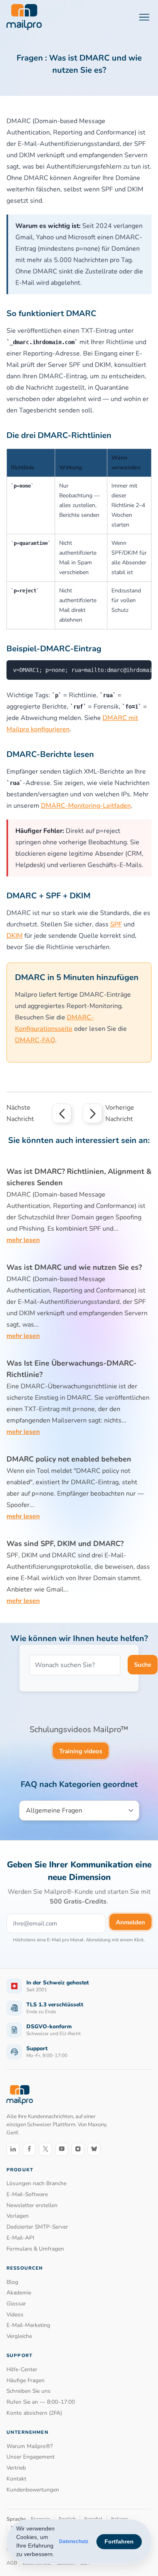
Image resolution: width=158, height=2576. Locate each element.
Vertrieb (16, 2468)
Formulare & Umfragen (35, 2249)
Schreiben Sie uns (29, 2391)
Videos (15, 2315)
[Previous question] (62, 1113)
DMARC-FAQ (35, 1040)
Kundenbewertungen (33, 2490)
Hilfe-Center (22, 2369)
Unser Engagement (31, 2457)
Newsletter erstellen (32, 2205)
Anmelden (130, 1922)
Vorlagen (18, 2216)
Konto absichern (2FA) (34, 2413)
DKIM (15, 936)
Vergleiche (19, 2336)
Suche (143, 1665)
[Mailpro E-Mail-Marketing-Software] (24, 17)
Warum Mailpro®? (30, 2446)
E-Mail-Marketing (28, 2325)
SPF (116, 924)
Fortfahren (119, 2541)
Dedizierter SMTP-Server (37, 2227)
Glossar (16, 2304)
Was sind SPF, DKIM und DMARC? (65, 1544)
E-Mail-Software (27, 2194)
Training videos (81, 1751)
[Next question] (92, 1113)
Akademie (19, 2293)
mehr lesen (23, 1240)
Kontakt (16, 2479)
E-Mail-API (20, 2238)
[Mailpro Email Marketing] (20, 2095)
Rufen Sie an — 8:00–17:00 (41, 2402)
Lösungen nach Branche (36, 2183)
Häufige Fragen (26, 2380)
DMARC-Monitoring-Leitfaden (86, 806)
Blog (12, 2282)
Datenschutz (74, 2541)
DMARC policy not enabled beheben (69, 1459)
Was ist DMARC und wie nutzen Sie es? (74, 1267)
